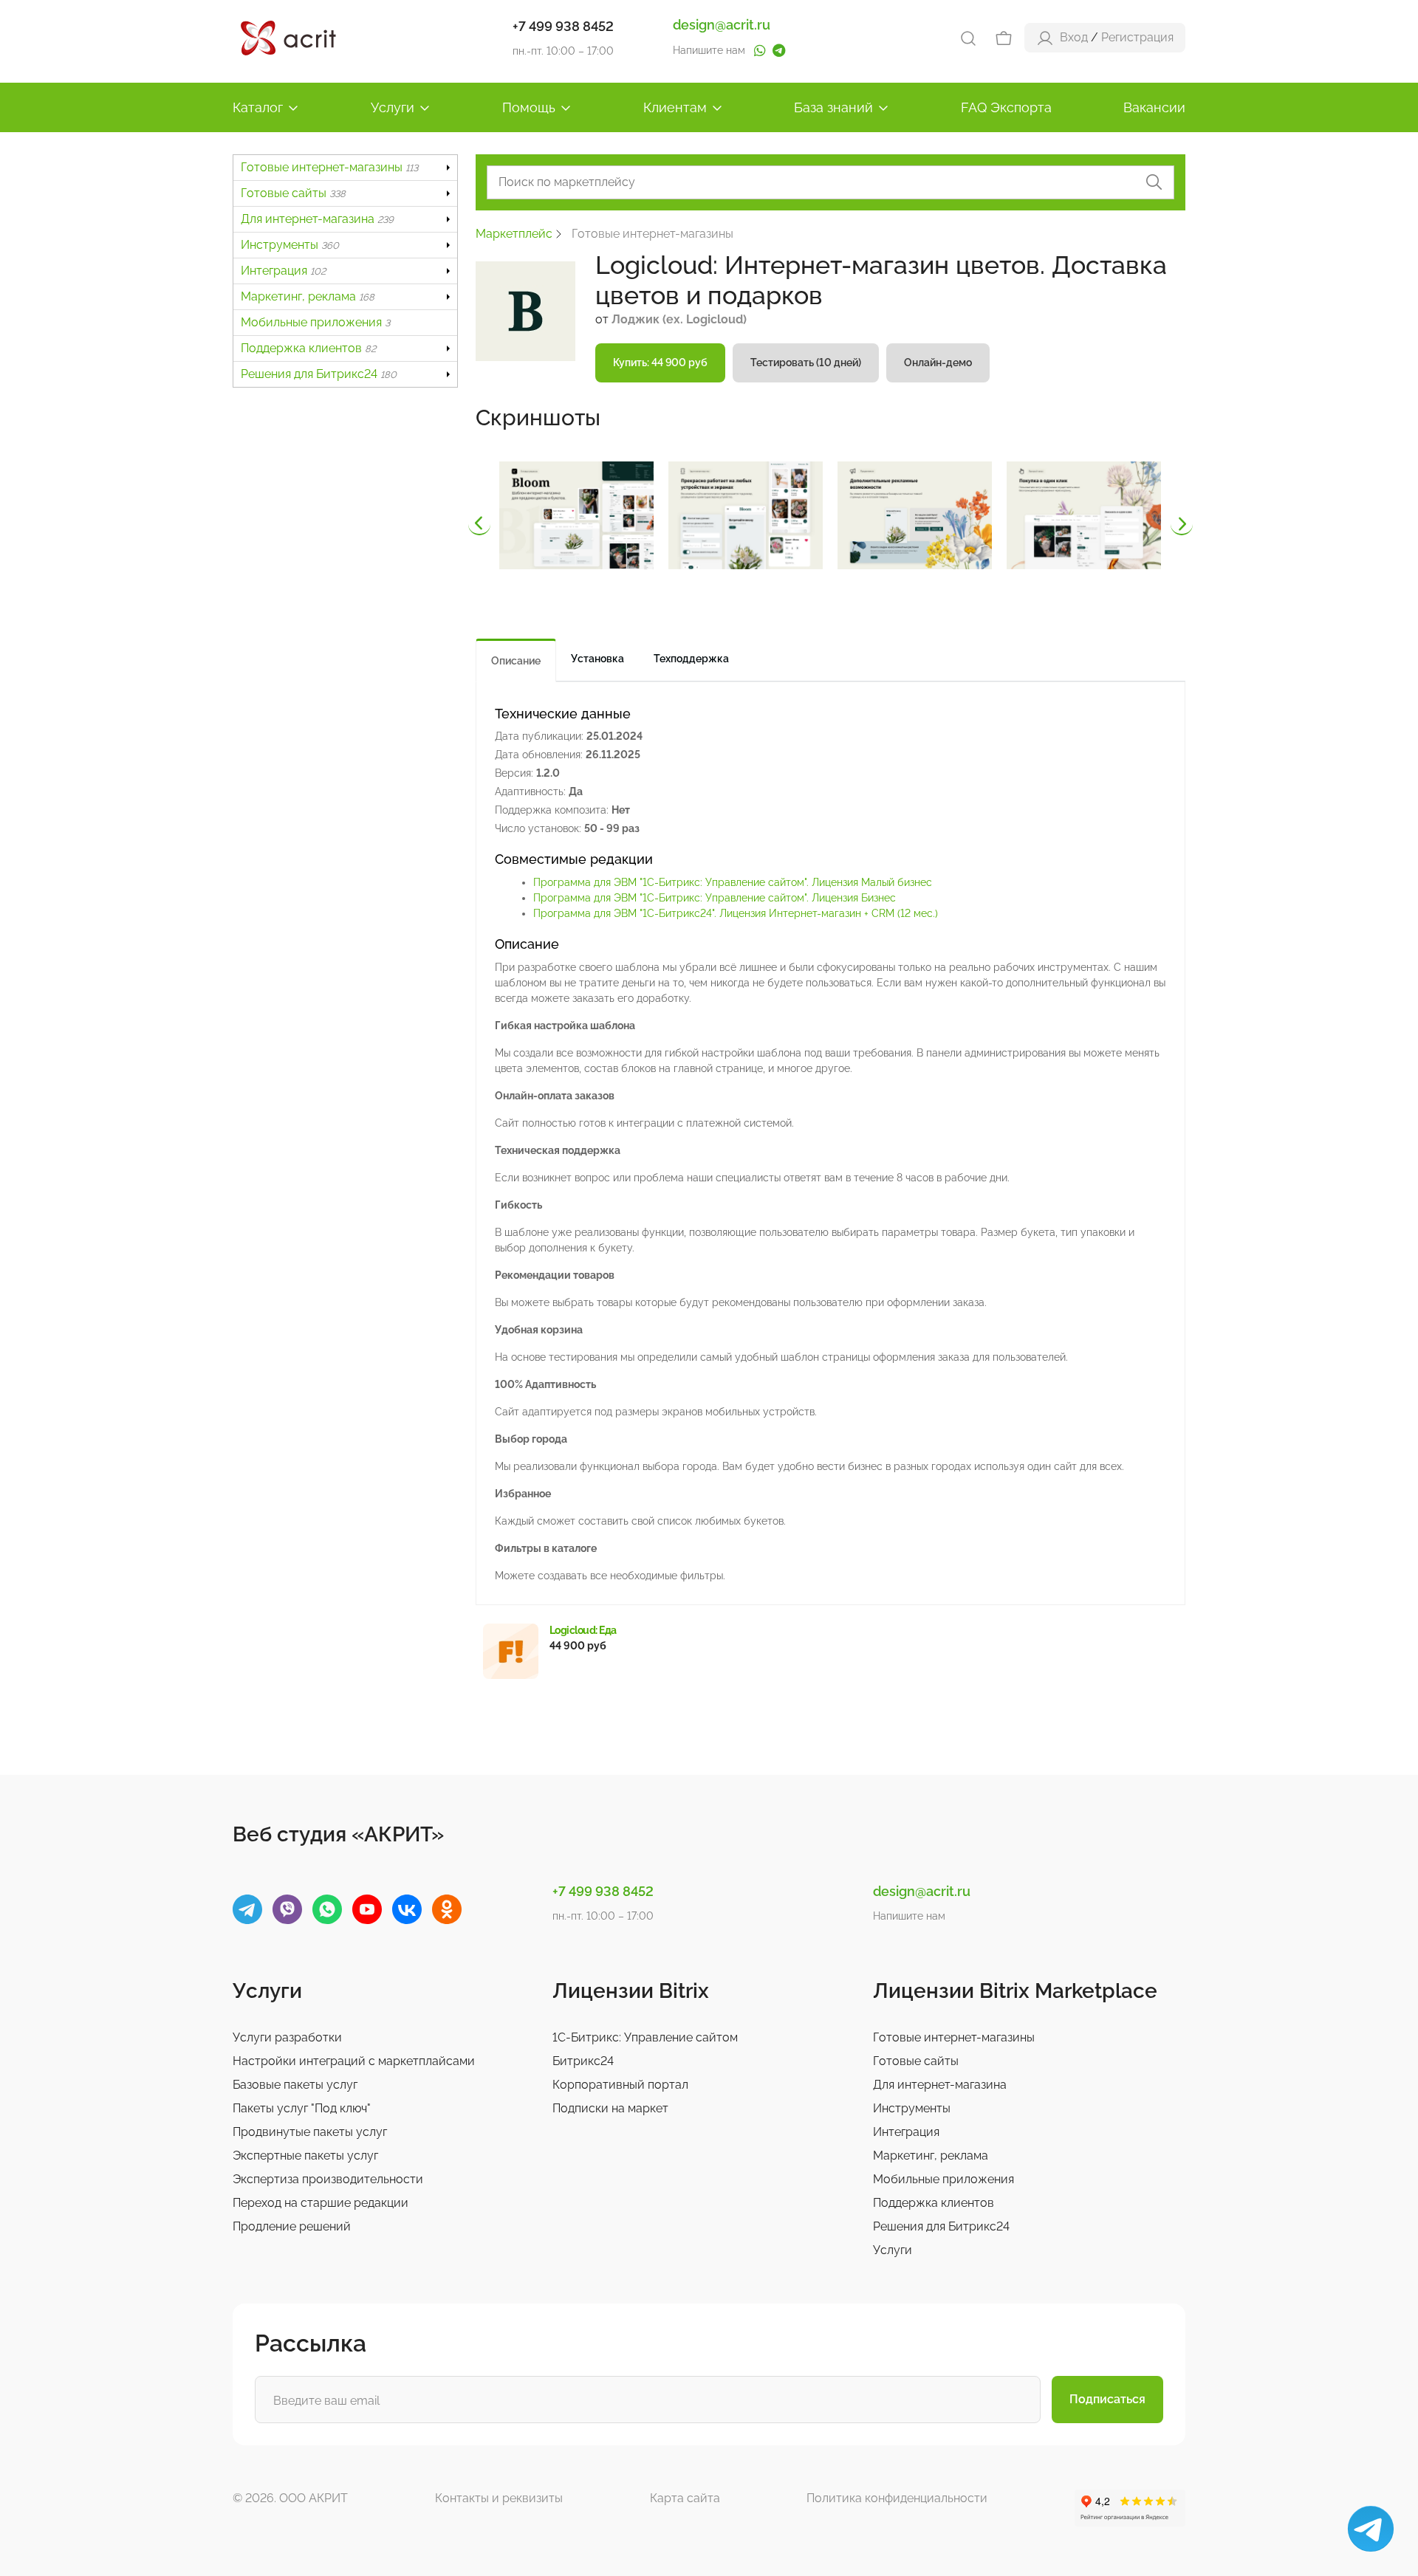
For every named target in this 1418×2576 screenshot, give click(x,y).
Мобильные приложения (315, 322)
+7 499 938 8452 (563, 26)
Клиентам (675, 107)
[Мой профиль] (1045, 37)
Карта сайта (685, 2498)
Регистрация (1137, 37)
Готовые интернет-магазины (329, 167)
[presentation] (479, 524)
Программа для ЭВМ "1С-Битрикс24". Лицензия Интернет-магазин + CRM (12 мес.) (736, 913)
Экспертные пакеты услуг (305, 2156)
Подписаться (1107, 2399)
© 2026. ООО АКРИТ (290, 2498)
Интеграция (283, 271)
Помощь (529, 107)
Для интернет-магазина (317, 219)
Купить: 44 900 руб (660, 363)
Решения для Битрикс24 (319, 374)
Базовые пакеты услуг (295, 2085)
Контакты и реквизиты (499, 2498)
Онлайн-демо (938, 363)
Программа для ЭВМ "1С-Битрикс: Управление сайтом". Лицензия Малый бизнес (733, 882)
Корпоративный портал (620, 2085)
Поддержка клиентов (308, 348)
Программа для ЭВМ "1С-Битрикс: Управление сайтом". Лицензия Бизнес (715, 898)
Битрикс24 (583, 2061)
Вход (1074, 37)
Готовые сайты (293, 193)
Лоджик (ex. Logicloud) (679, 319)
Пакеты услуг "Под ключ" (302, 2108)
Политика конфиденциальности (897, 2498)
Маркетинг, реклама (308, 296)
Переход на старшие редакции (321, 2203)
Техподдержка (691, 659)
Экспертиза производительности (328, 2179)
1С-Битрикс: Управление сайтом (645, 2037)
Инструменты (290, 245)
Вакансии (1154, 107)
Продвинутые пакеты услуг (310, 2132)
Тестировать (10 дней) (806, 363)
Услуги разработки (287, 2037)
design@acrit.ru (722, 25)
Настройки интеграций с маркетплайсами (354, 2061)
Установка (597, 659)
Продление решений (292, 2226)
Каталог (258, 107)
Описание (516, 661)
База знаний (833, 107)
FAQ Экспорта (1006, 107)
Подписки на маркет (610, 2108)
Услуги (393, 107)
